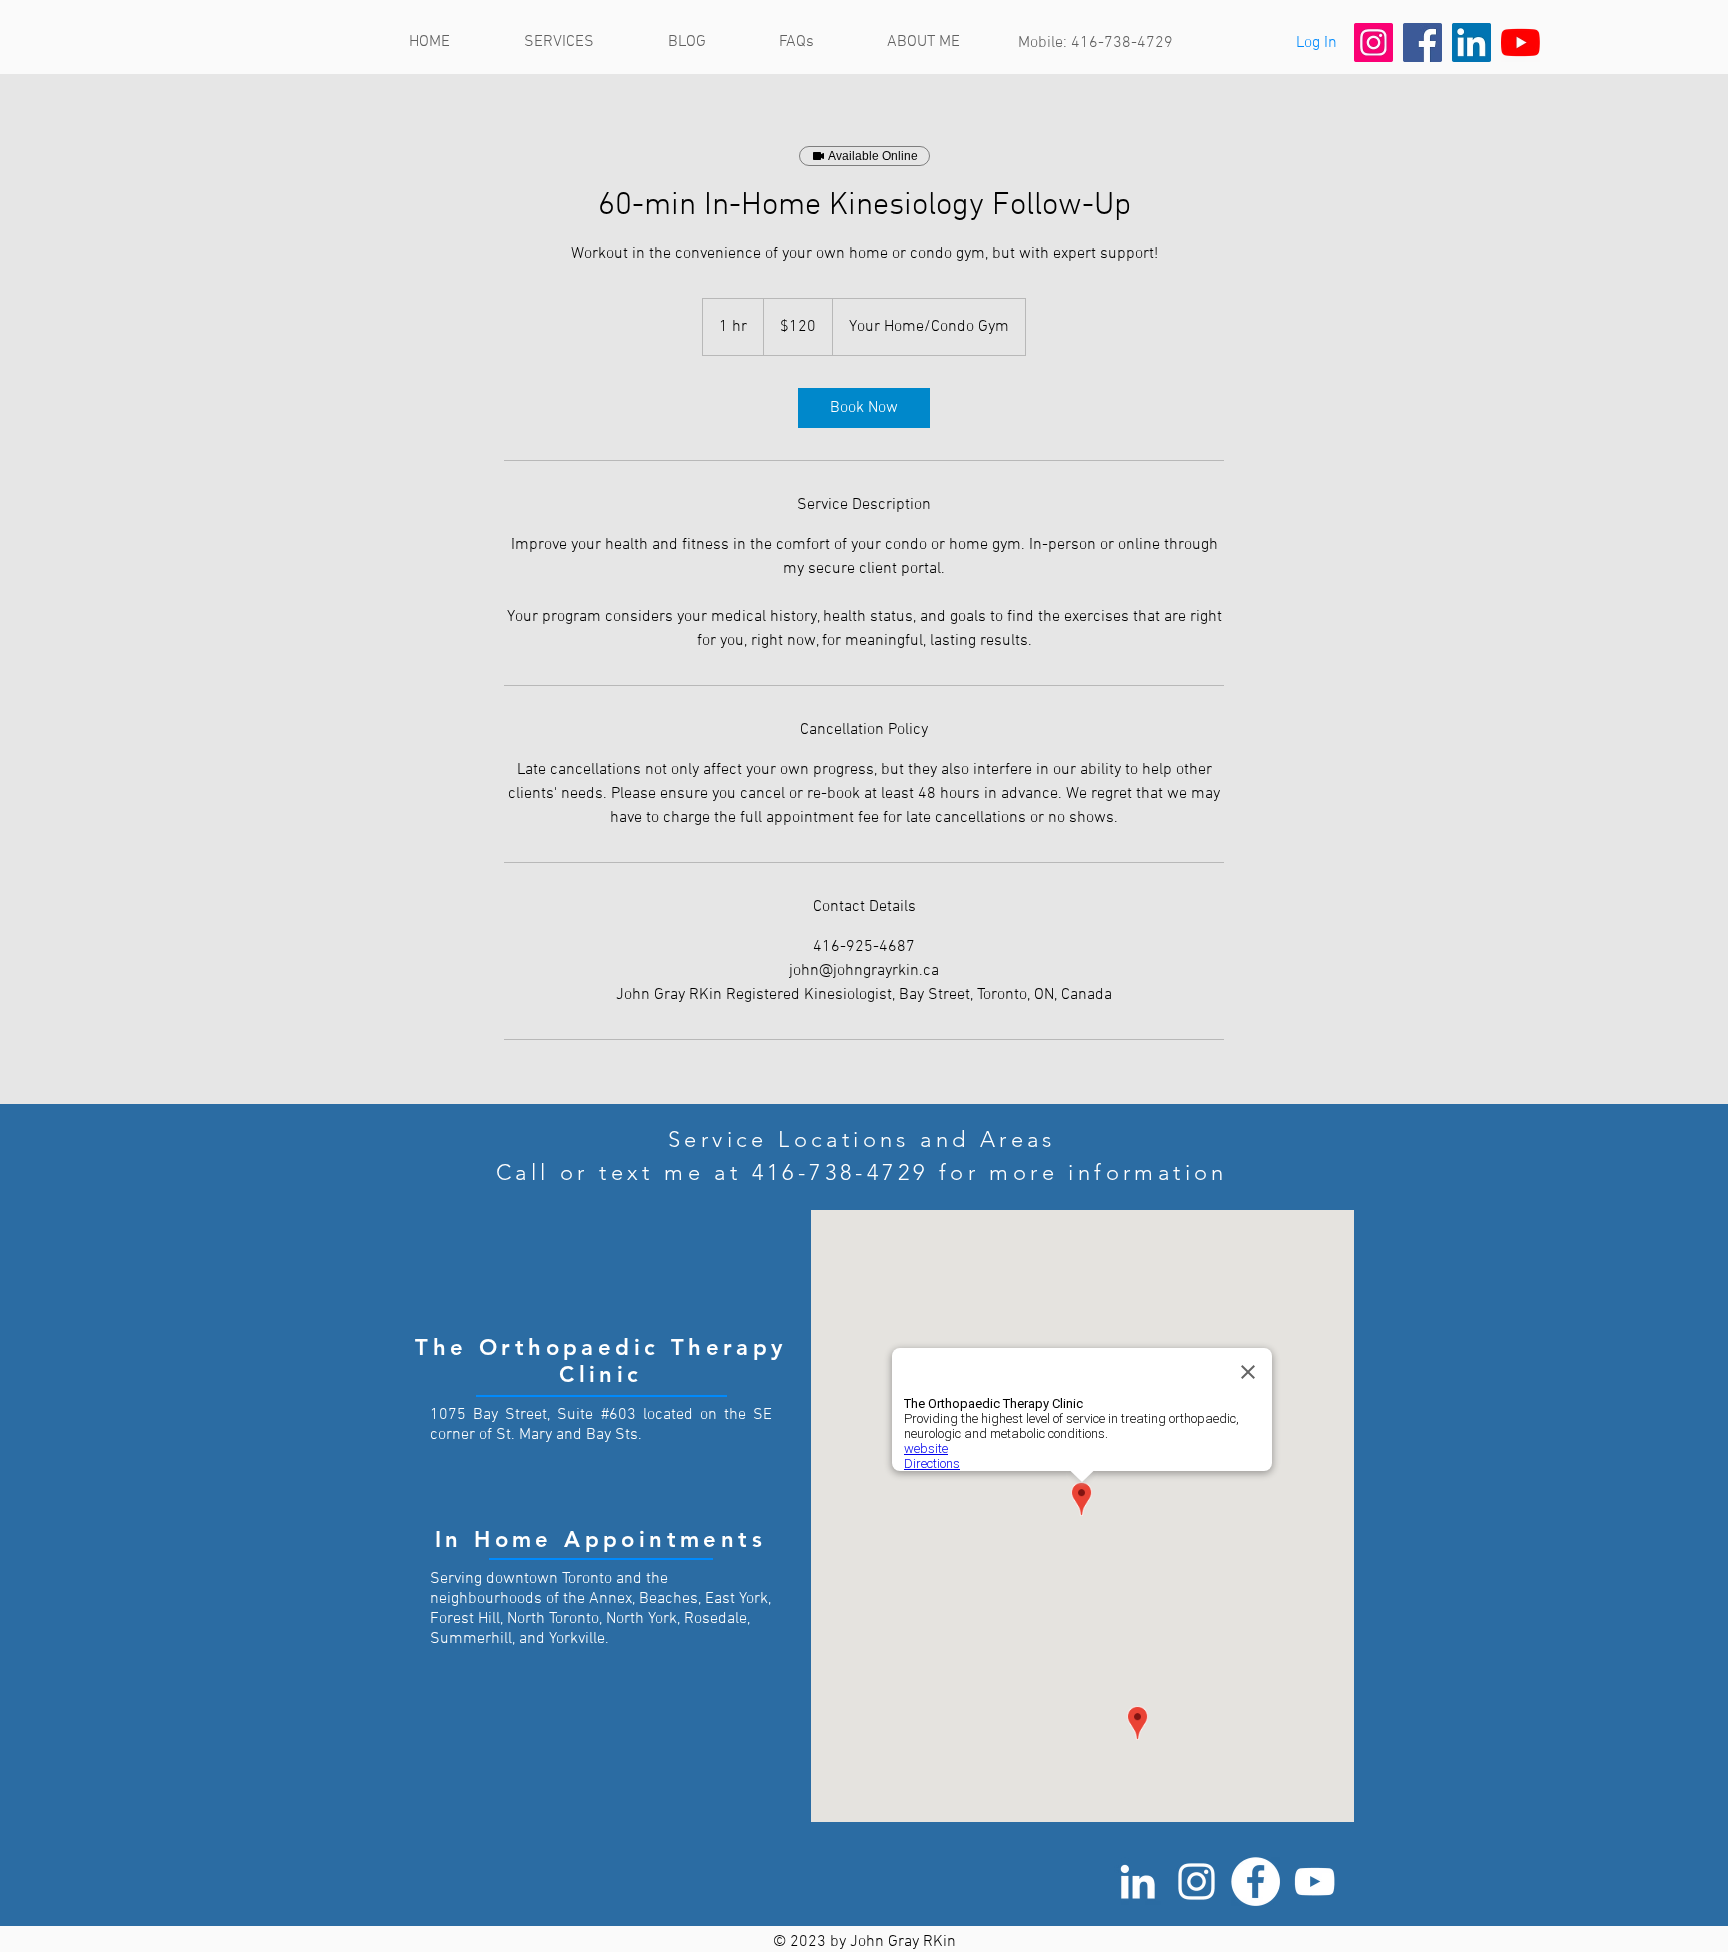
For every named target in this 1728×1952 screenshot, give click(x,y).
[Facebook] (1422, 42)
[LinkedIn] (1471, 42)
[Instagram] (1373, 42)
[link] (864, 408)
